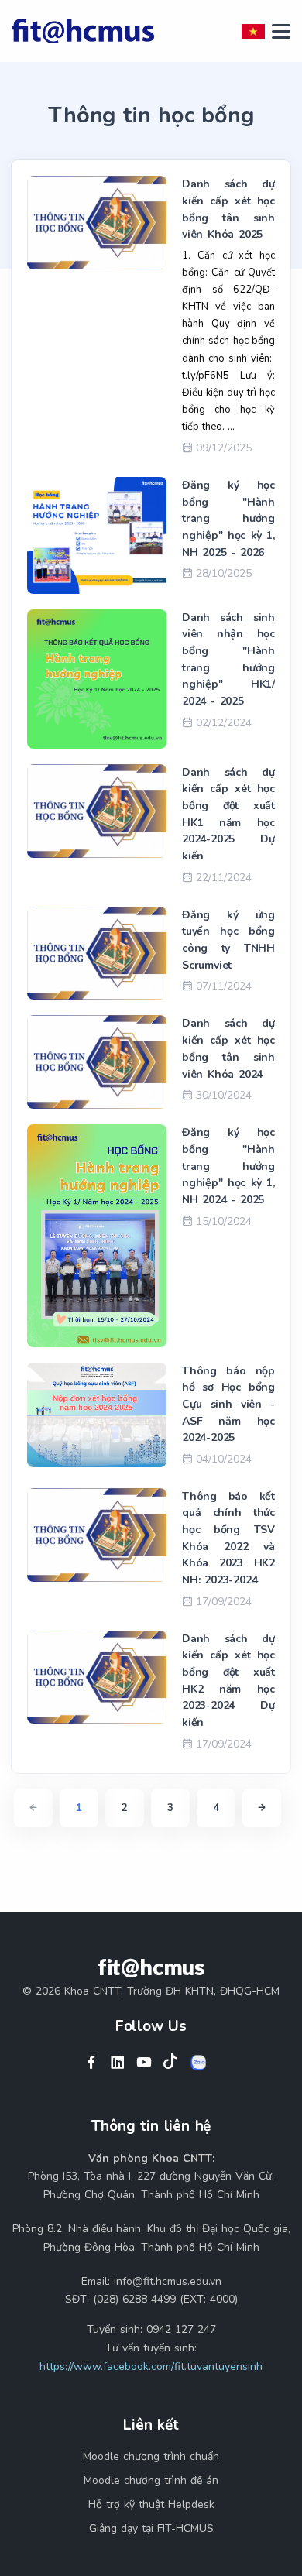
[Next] (262, 1808)
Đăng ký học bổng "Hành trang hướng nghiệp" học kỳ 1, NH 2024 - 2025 (228, 1166)
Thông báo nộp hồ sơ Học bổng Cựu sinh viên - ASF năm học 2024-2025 (228, 1405)
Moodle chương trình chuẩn (151, 2456)
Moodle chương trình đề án (151, 2480)
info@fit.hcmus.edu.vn (168, 2281)
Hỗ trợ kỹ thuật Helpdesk (151, 2504)
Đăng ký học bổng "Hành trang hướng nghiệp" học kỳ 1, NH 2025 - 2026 (228, 519)
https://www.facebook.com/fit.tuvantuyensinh (151, 2367)
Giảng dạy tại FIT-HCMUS (151, 2528)
